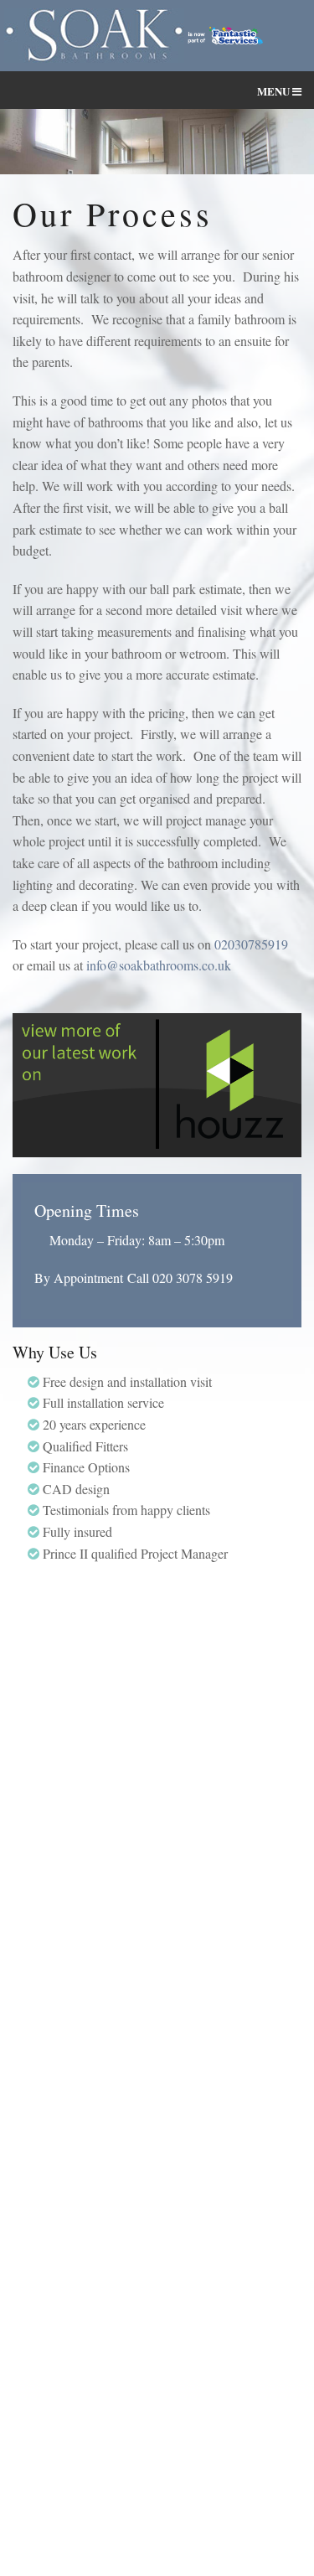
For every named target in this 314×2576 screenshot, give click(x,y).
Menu (275, 91)
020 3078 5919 (193, 1278)
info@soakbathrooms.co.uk (159, 965)
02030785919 (251, 944)
